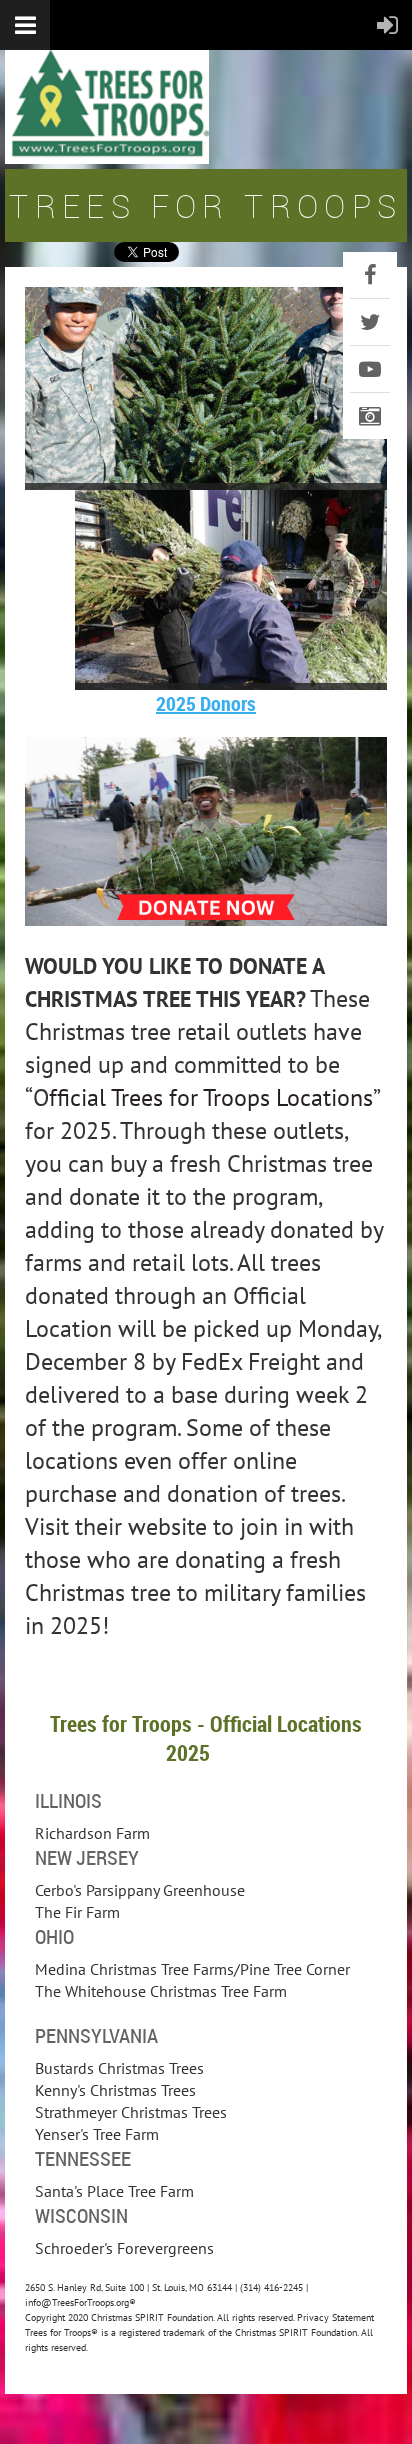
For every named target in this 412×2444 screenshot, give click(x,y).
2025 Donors (206, 703)
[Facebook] (370, 275)
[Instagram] (370, 416)
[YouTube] (370, 369)
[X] (370, 322)
